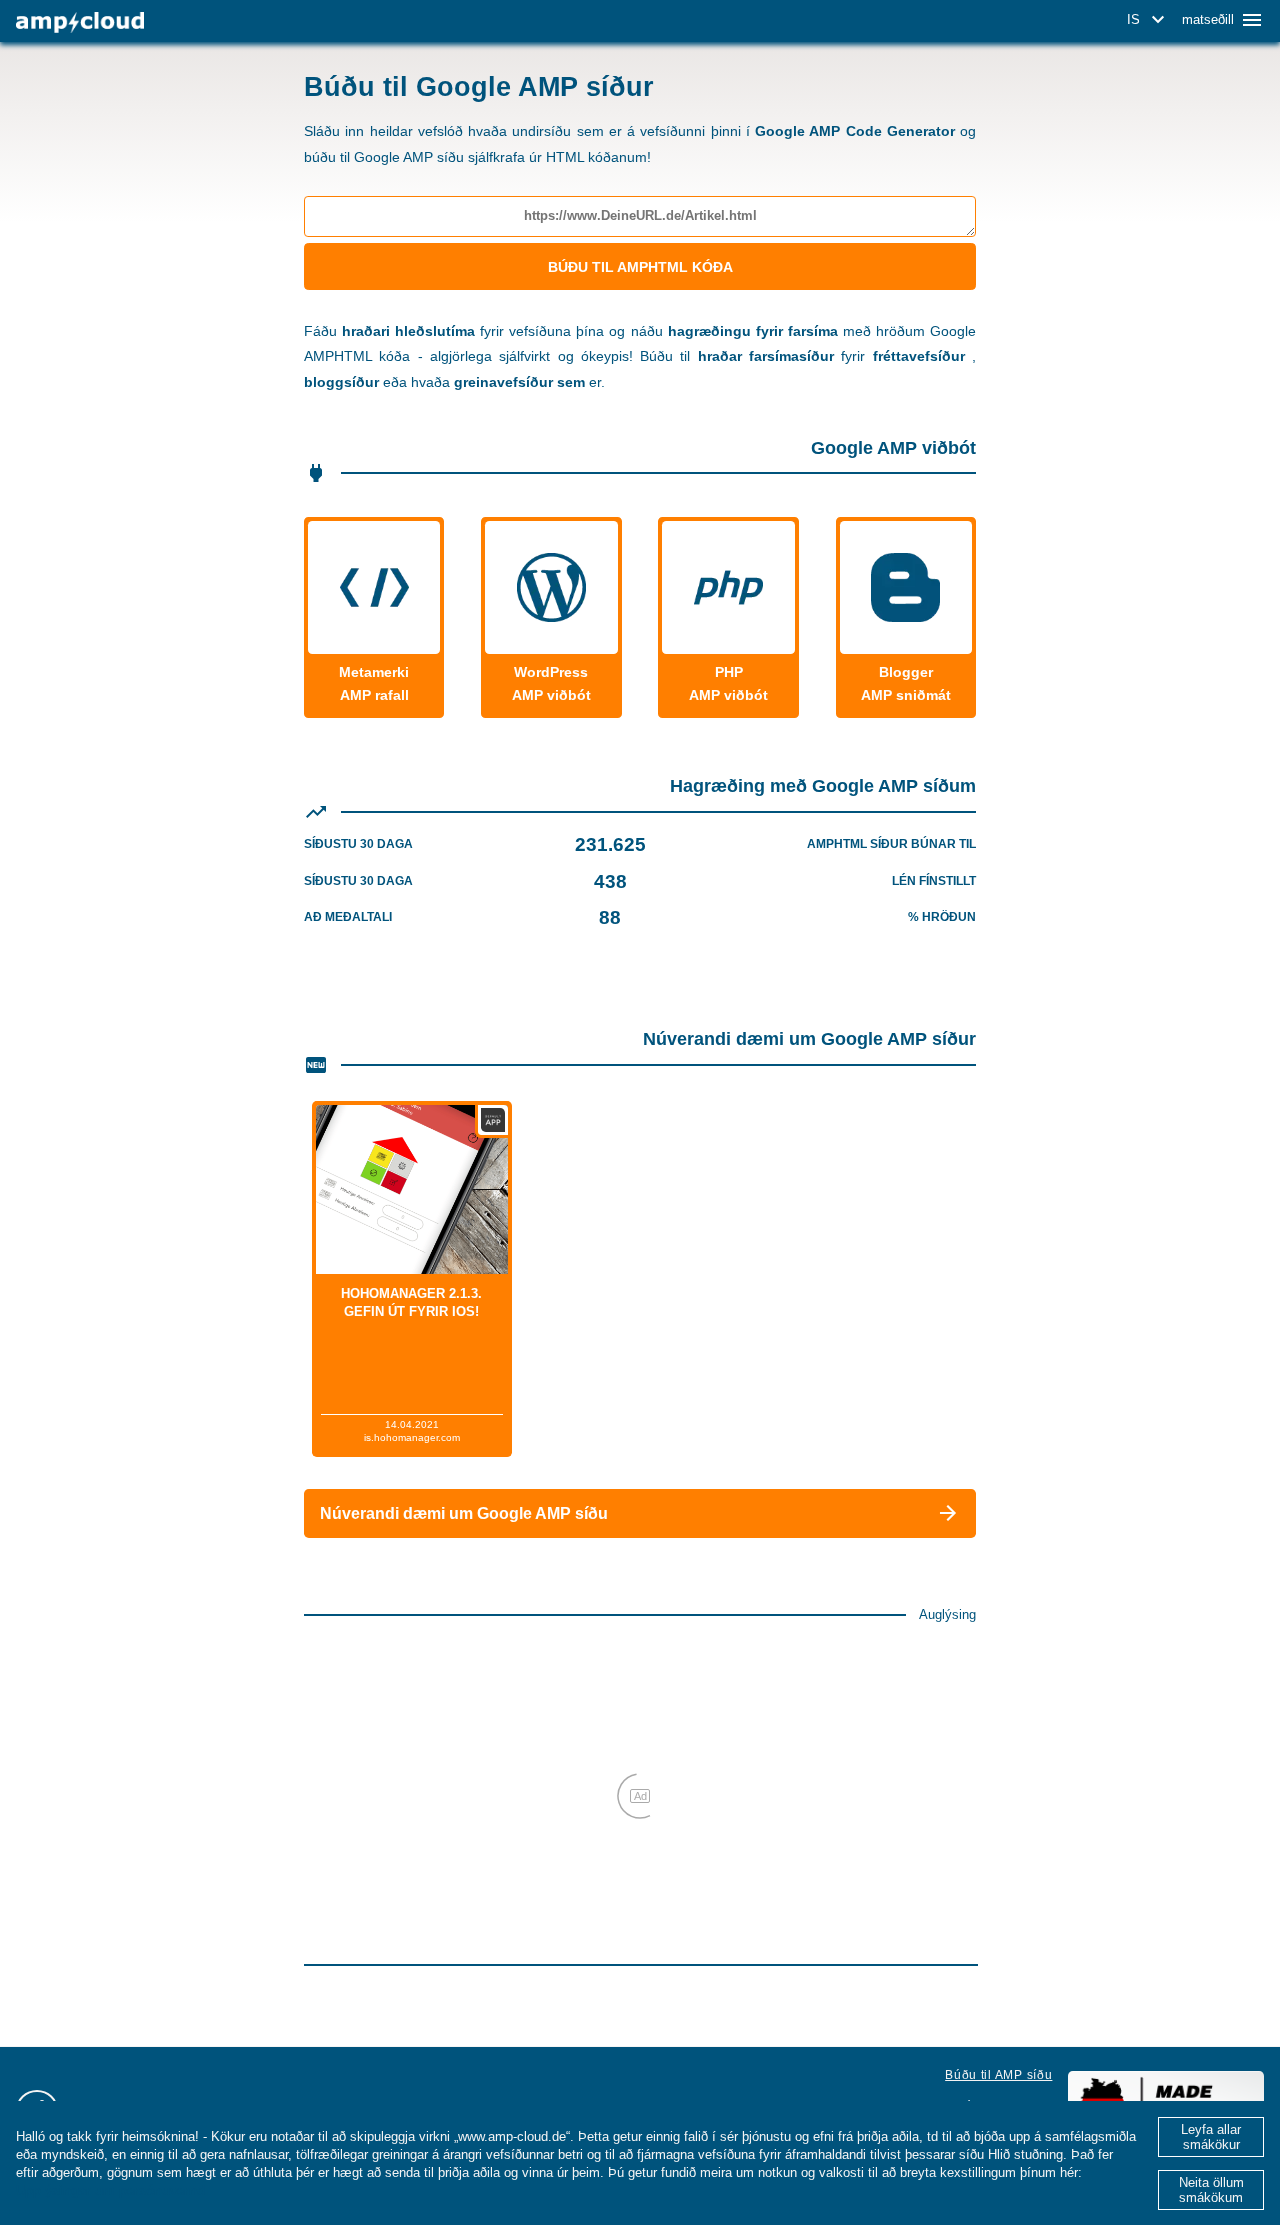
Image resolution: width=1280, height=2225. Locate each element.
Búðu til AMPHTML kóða (640, 267)
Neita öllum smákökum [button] (1211, 2190)
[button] (1149, 20)
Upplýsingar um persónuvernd (110, 2190)
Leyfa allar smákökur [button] (1211, 2137)
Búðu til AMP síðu (998, 2075)
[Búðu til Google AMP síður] (80, 22)
